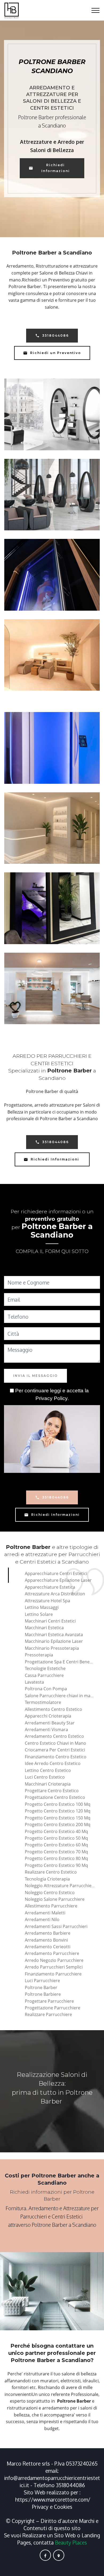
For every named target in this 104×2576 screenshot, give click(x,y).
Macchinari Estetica (44, 1628)
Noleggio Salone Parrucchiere (55, 1899)
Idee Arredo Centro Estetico (53, 1763)
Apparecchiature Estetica (50, 1587)
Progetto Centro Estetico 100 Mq (58, 1804)
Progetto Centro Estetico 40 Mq (56, 1831)
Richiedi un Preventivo (56, 353)
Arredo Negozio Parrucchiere (54, 1960)
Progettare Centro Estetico (52, 1791)
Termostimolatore (43, 1702)
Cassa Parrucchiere (44, 1675)
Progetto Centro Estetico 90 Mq (56, 1865)
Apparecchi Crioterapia (48, 1716)
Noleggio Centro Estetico (50, 1893)
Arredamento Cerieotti (48, 1947)
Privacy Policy (51, 1398)
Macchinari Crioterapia (48, 1784)
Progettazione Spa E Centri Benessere (63, 1662)
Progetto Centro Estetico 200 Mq (58, 1824)
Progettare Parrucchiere (49, 2001)
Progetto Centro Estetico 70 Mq (56, 1852)
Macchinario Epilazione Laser (54, 1641)
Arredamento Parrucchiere (52, 1953)
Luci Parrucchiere (42, 1981)
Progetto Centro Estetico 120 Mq (58, 1811)
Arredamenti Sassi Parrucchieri (56, 1926)
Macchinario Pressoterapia (52, 1648)
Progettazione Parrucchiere (53, 2008)
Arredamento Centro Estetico (54, 1736)
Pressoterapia (39, 1655)
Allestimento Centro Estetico (53, 1709)
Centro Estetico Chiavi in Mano (55, 1743)
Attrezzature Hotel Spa (47, 1601)
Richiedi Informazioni (56, 168)
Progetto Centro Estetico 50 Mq (56, 1838)
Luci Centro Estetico (45, 1777)
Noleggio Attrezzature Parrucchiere (60, 1886)
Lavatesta (34, 1682)
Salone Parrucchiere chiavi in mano (60, 1696)
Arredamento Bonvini (46, 1940)
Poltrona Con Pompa (46, 1689)
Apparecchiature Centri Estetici (56, 1573)
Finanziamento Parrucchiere (53, 1974)
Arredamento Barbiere (48, 1933)
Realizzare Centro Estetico (51, 1872)
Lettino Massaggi (42, 1607)
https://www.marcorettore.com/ (53, 2500)
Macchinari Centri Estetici (50, 1621)
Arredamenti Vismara (46, 1730)
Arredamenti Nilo (42, 1919)
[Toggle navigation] (96, 10)
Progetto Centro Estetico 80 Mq (56, 1858)
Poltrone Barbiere (43, 1994)
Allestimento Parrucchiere (51, 1906)
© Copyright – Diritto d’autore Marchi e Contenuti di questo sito (52, 2525)
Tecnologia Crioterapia (47, 1879)
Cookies (63, 2507)
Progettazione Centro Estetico (55, 1797)
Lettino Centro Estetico (48, 1770)
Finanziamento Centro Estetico (56, 1757)
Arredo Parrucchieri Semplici (54, 1967)
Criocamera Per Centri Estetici (55, 1750)
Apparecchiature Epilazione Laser (58, 1580)
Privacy (41, 2507)
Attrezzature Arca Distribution (55, 1594)
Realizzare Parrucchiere (48, 2014)
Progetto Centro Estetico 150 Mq (58, 1818)
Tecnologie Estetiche (45, 1668)
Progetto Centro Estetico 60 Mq (56, 1845)
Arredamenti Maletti (45, 1913)
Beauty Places (71, 2543)
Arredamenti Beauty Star (50, 1723)
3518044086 (55, 335)
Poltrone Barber (41, 1987)
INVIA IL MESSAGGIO (35, 1376)
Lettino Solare (39, 1614)
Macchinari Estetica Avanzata (54, 1635)
